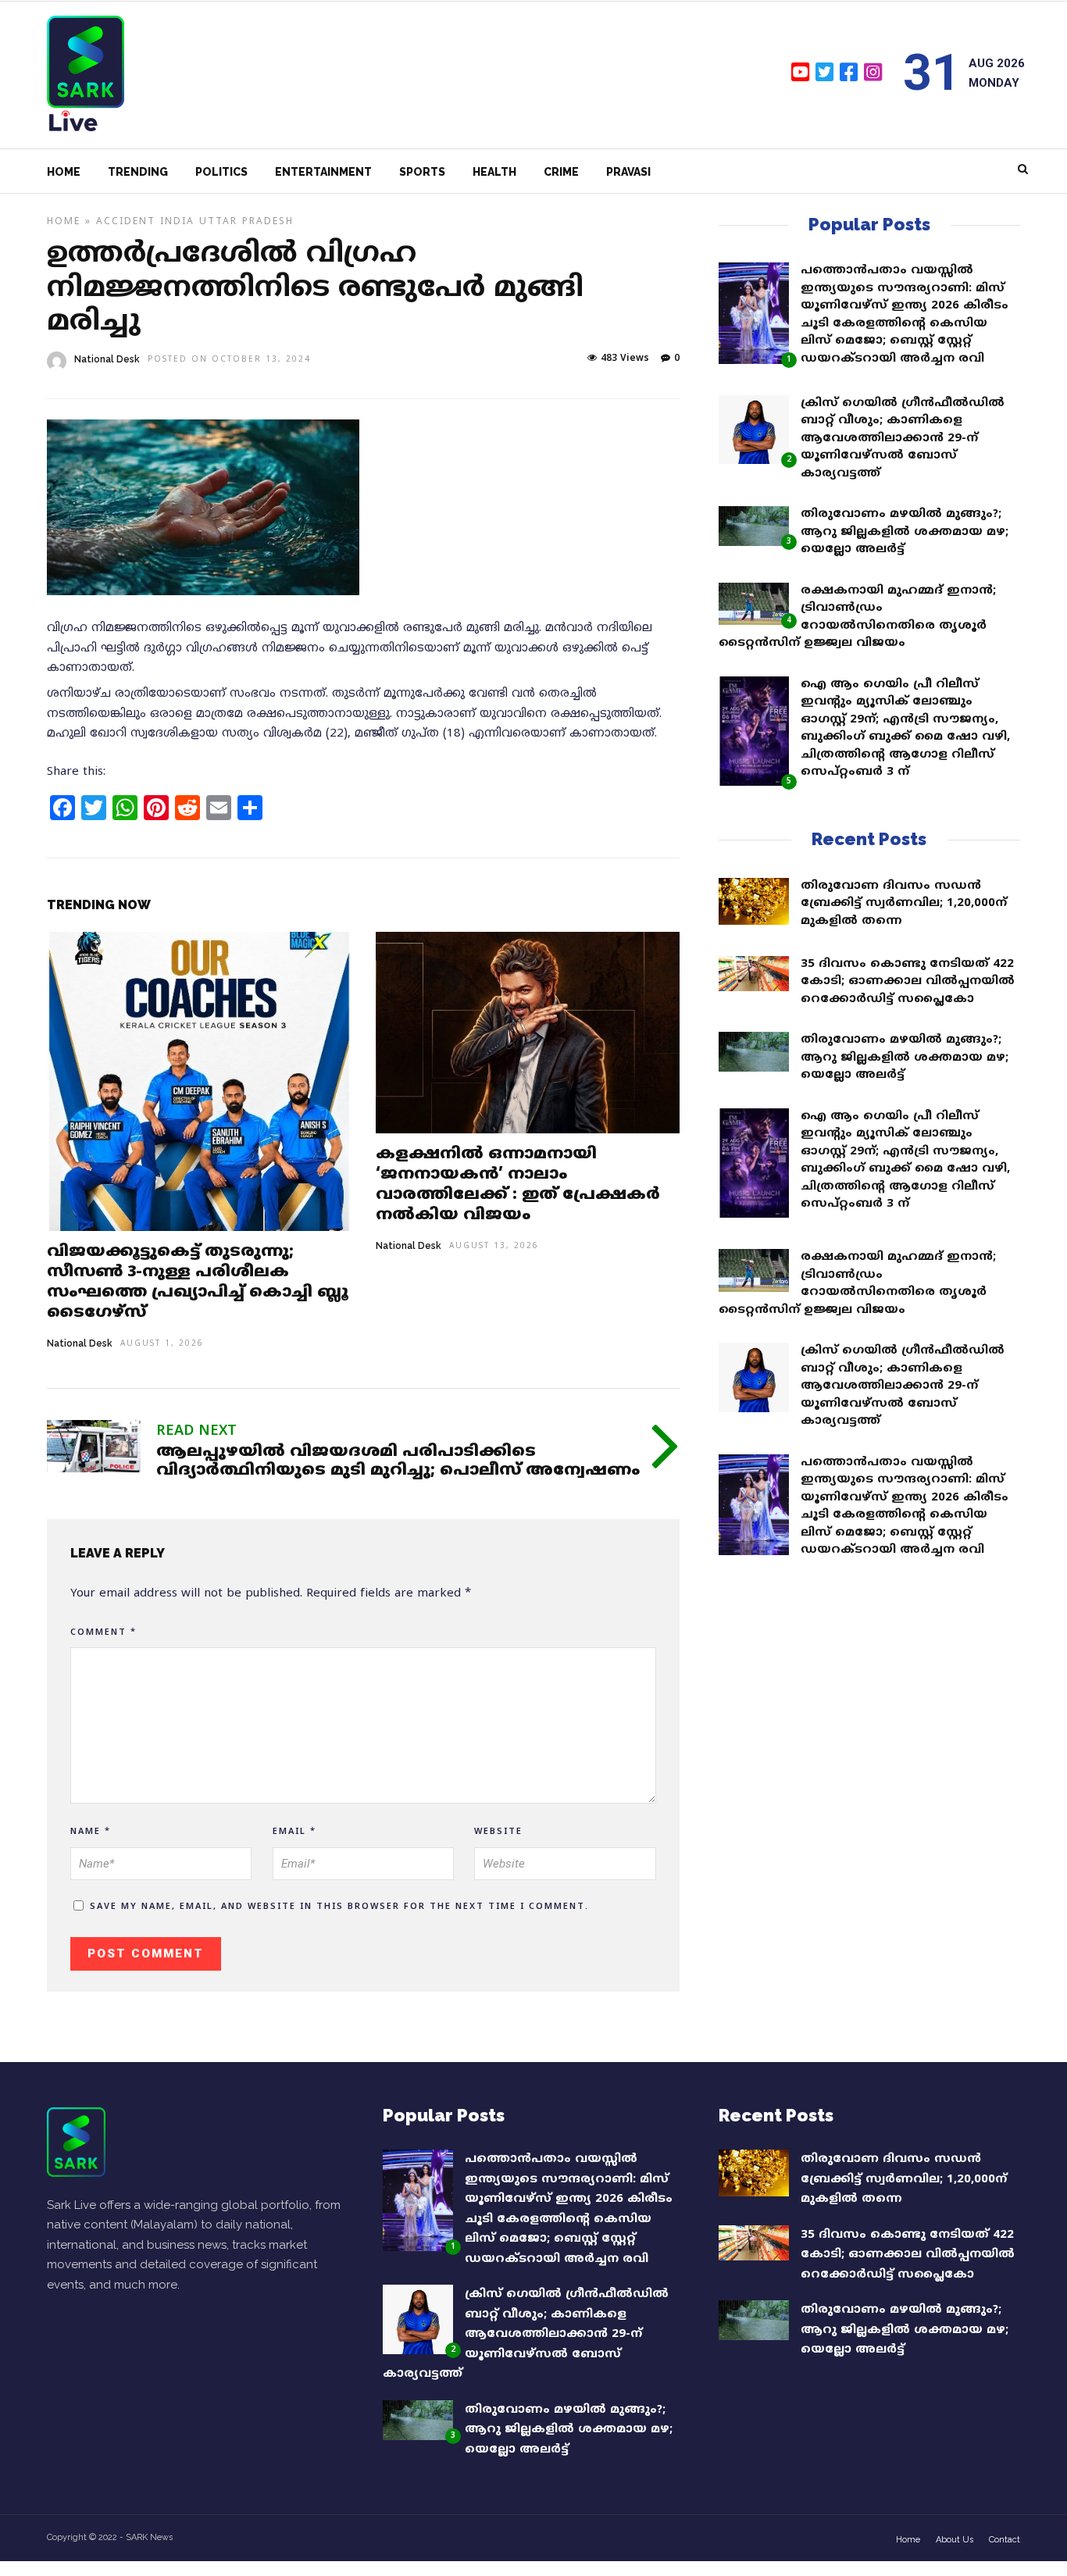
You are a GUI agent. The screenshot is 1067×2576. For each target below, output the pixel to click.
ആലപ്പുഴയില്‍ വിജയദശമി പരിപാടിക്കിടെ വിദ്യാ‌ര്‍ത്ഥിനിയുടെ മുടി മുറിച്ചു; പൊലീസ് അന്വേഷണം (398, 1462)
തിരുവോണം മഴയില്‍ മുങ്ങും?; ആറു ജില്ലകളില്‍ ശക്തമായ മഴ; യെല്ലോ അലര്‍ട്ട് (905, 532)
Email (294, 1832)
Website (498, 1832)
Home (64, 172)
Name (91, 1832)
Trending (138, 172)
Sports (422, 172)
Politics (221, 172)
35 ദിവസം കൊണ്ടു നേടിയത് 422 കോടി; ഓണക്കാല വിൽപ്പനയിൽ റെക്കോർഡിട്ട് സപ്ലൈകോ (908, 982)
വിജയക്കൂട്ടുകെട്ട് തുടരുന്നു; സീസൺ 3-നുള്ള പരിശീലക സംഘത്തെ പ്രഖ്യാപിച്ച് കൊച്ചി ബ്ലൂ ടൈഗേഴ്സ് (198, 1283)
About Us (955, 2540)
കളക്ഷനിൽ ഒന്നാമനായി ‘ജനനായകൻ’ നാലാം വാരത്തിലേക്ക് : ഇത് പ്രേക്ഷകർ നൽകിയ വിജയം (518, 1185)
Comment (103, 1632)
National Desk (107, 359)
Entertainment (323, 172)
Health (494, 172)
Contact (1005, 2540)
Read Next (196, 1431)
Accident (126, 222)
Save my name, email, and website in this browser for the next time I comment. (339, 1907)
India (177, 222)
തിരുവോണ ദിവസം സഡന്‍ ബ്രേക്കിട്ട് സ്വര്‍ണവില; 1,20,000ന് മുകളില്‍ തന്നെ (904, 904)
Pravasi (628, 172)
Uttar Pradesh (246, 222)
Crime (561, 172)
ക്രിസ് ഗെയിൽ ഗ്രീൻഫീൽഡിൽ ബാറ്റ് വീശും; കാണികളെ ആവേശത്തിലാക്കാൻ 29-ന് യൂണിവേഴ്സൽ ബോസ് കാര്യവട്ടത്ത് (903, 439)
